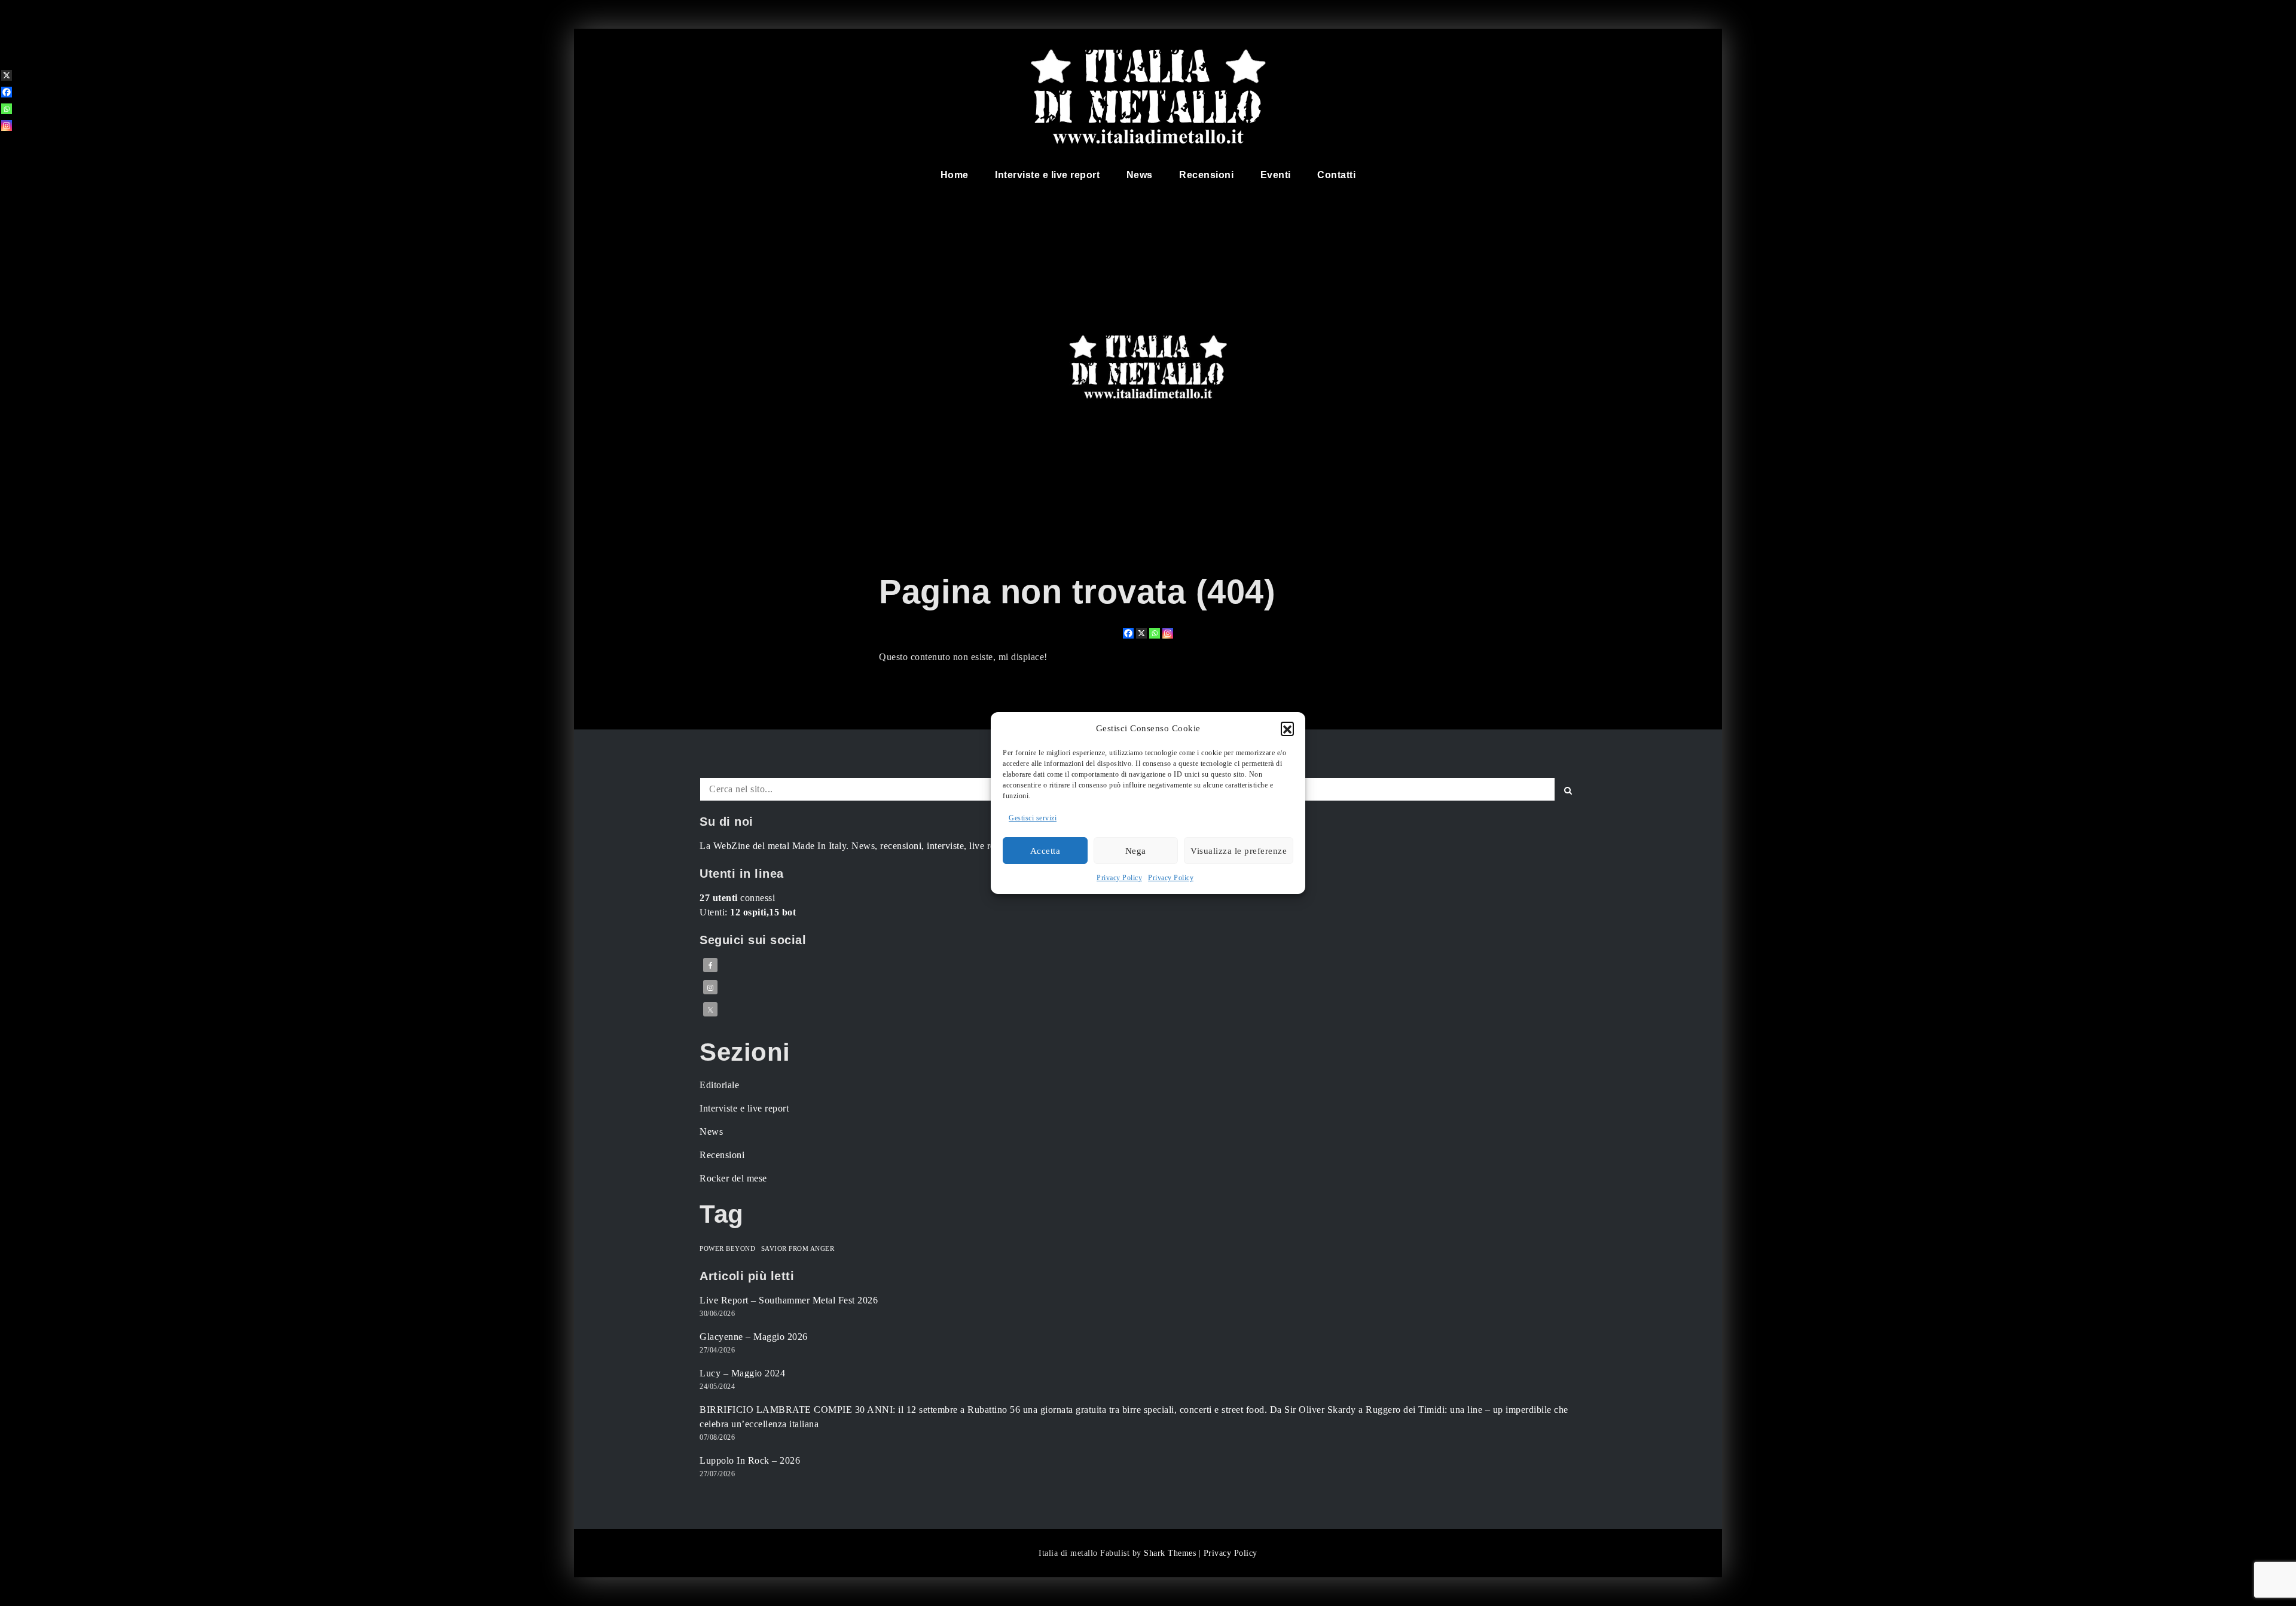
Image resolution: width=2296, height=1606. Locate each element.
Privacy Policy (1119, 878)
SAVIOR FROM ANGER (798, 1249)
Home (955, 175)
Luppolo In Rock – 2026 (750, 1460)
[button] (1287, 728)
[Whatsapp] (1155, 633)
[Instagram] (1168, 633)
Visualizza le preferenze (1239, 851)
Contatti (1336, 175)
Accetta (1045, 851)
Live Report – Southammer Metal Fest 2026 (789, 1300)
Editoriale (719, 1085)
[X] (1141, 633)
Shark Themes (1171, 1553)
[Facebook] (1128, 633)
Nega (1136, 851)
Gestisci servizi (1033, 818)
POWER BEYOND (727, 1249)
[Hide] (5, 145)
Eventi (1276, 175)
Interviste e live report (1047, 175)
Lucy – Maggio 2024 (742, 1373)
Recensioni (1206, 175)
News (1140, 175)
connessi (737, 898)
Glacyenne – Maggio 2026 (754, 1337)
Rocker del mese (733, 1178)
